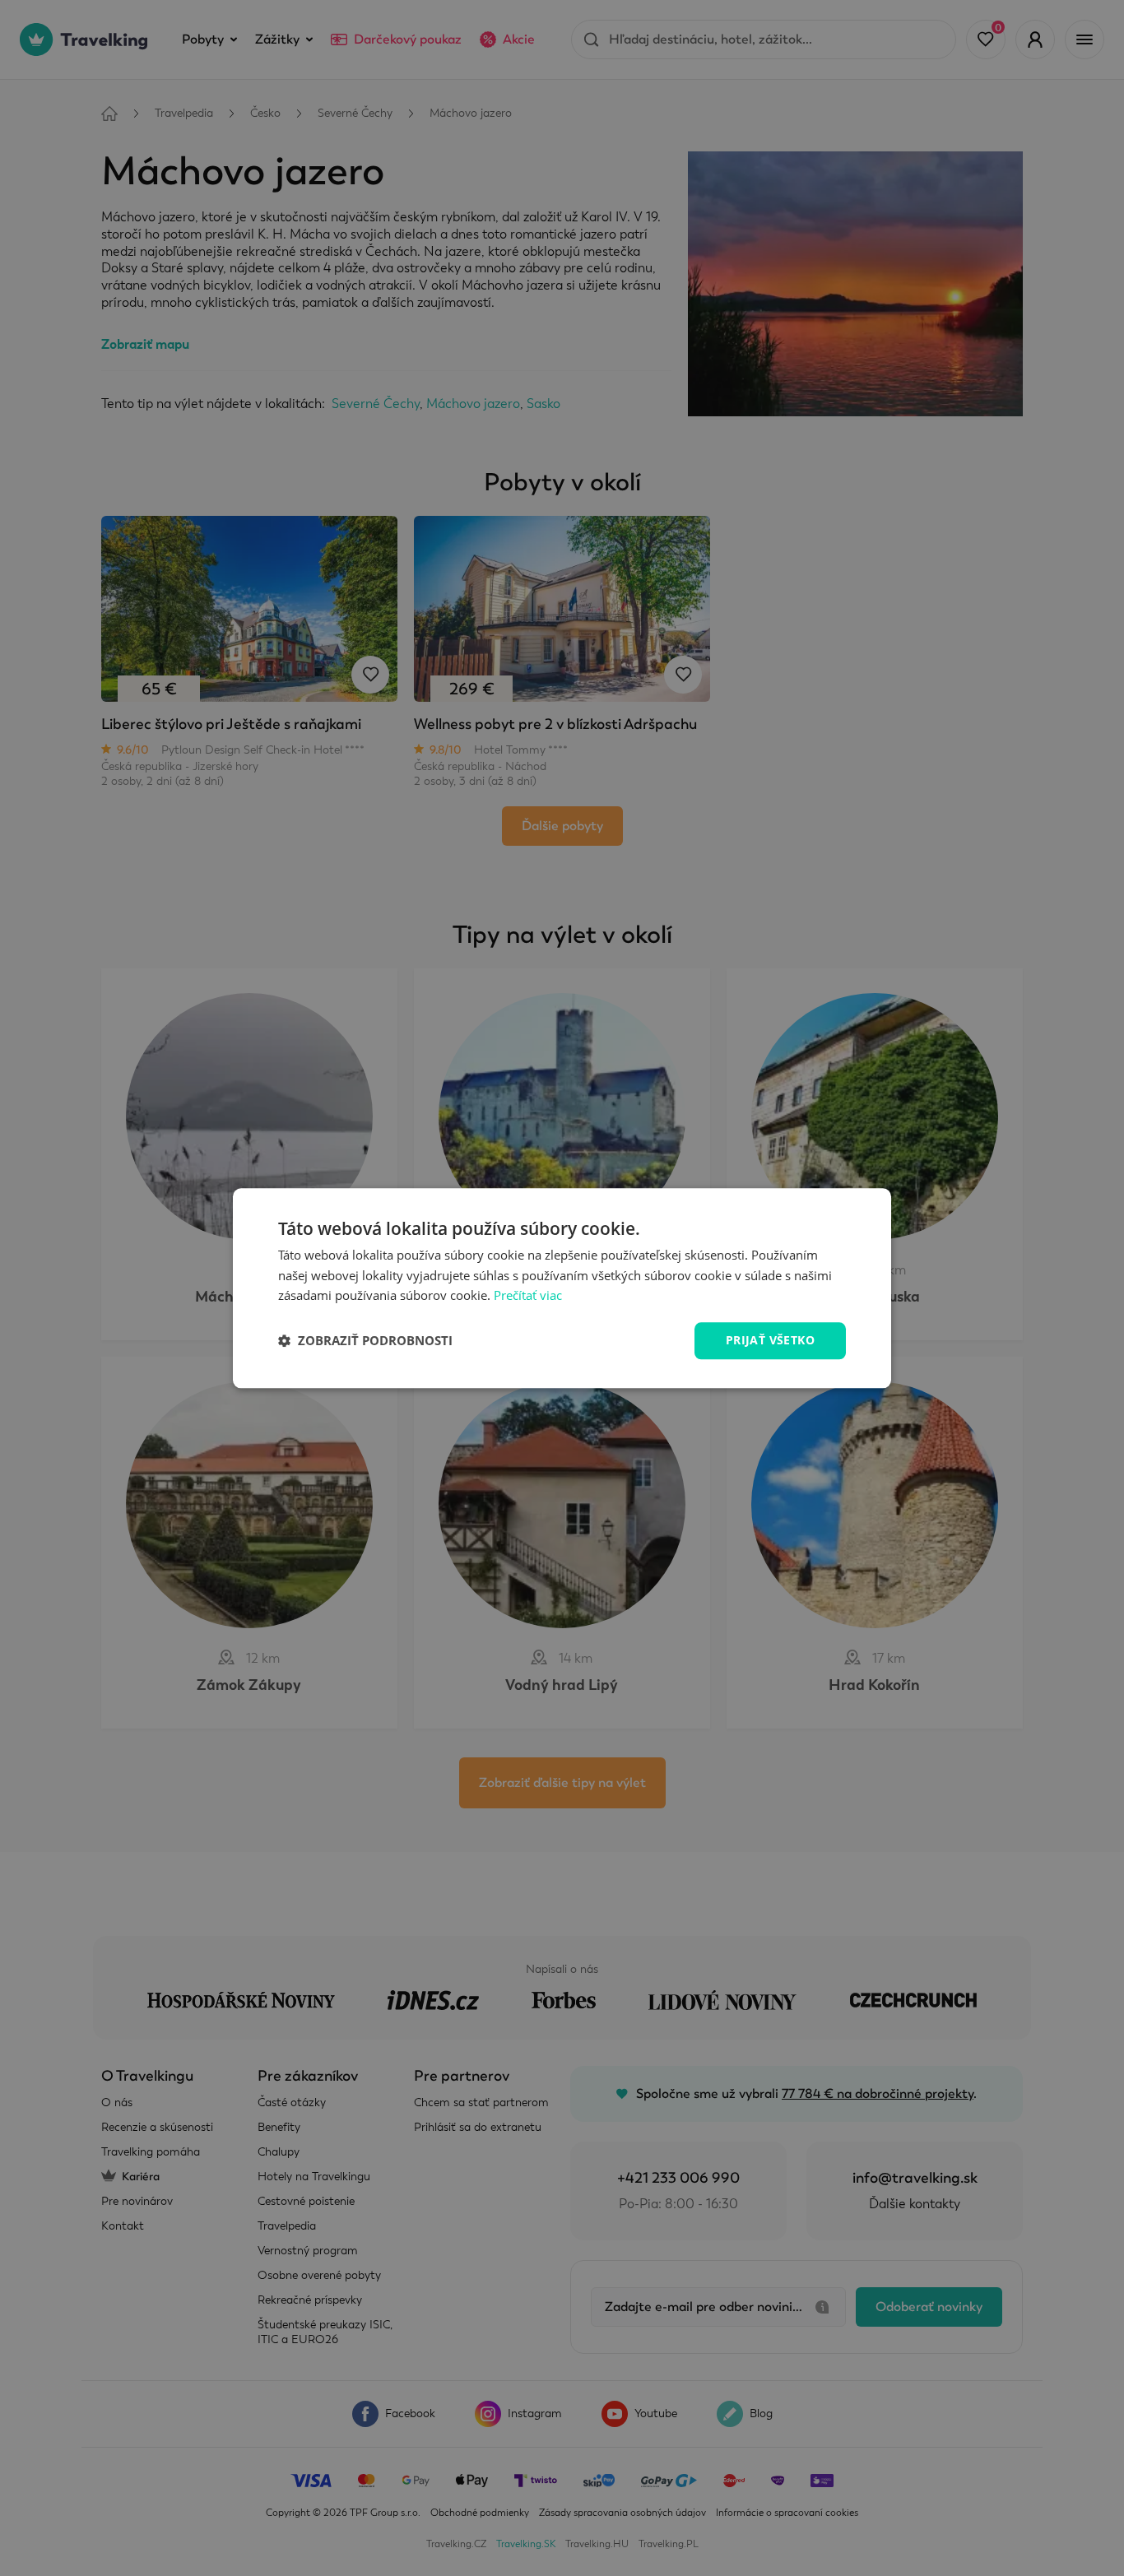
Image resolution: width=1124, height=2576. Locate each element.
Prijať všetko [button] (770, 1340)
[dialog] (562, 1288)
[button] (365, 1341)
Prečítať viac (528, 1296)
